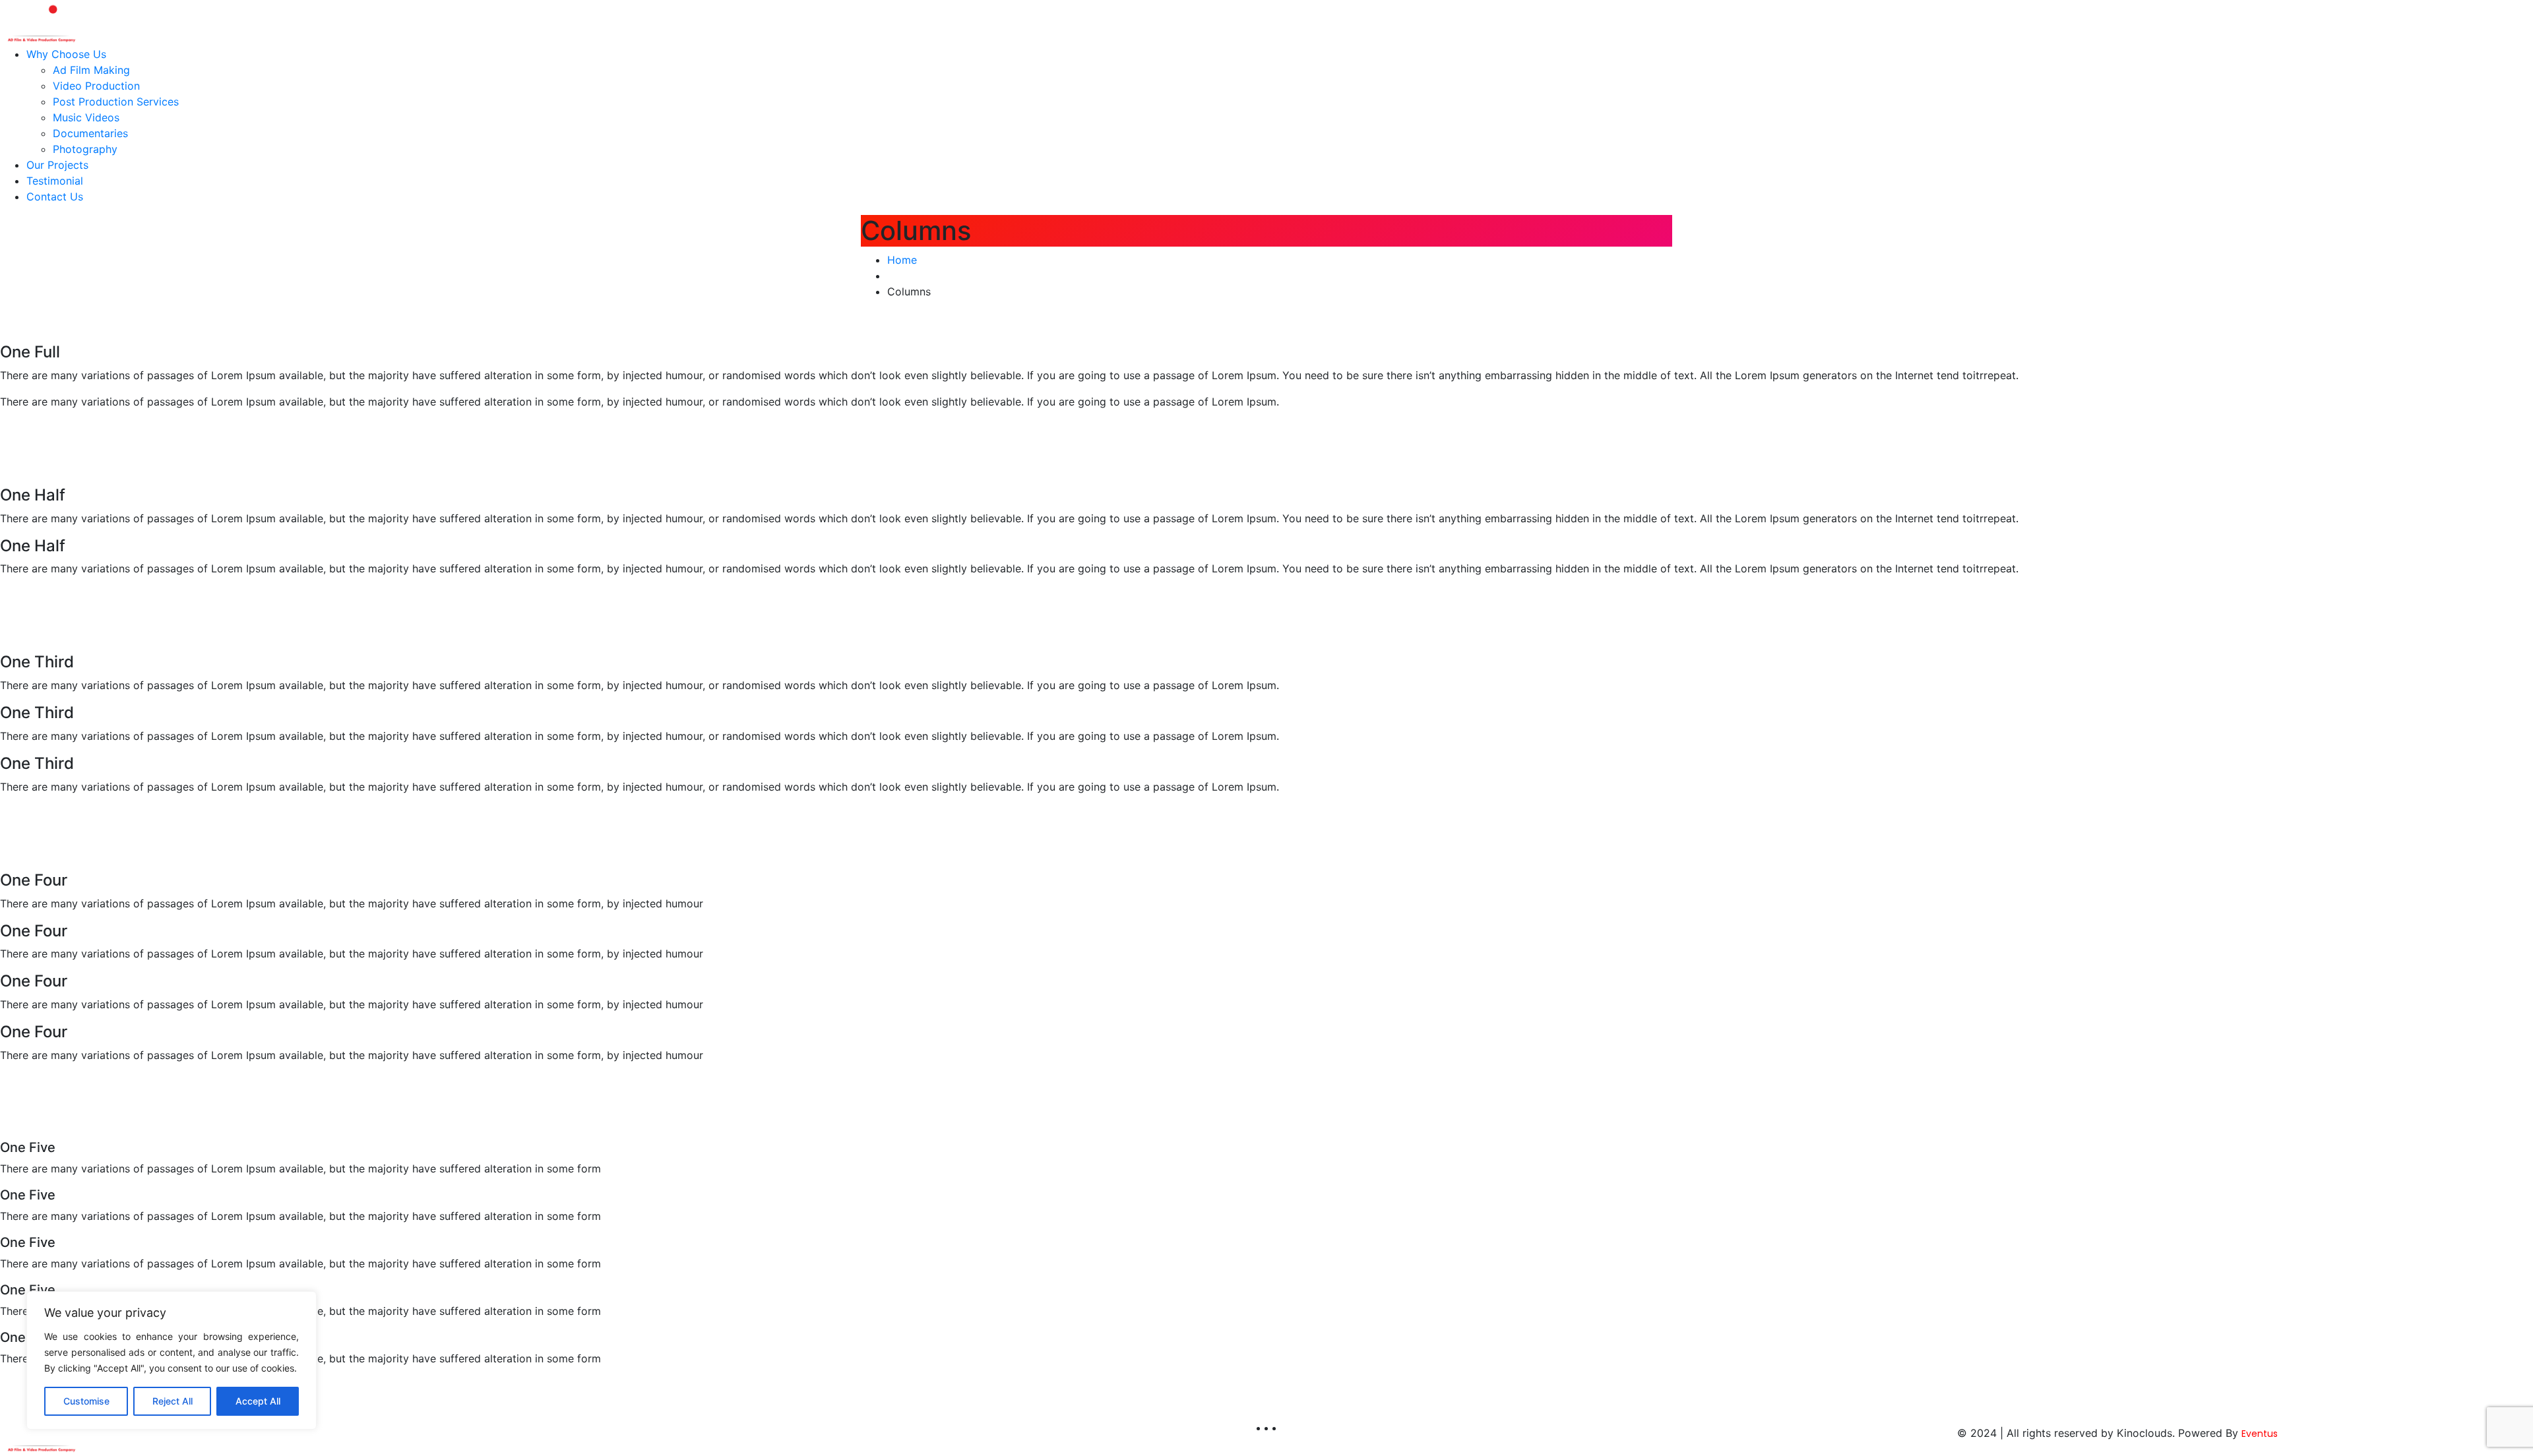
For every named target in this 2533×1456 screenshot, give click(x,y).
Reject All (172, 1401)
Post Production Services (116, 102)
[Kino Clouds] (41, 22)
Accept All (258, 1401)
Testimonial (55, 181)
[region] (172, 1360)
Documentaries (90, 133)
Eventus (2260, 1434)
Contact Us (55, 197)
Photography (85, 149)
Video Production (96, 86)
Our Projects (57, 165)
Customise (86, 1401)
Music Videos (86, 117)
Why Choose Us (66, 54)
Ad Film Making (91, 70)
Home (902, 260)
